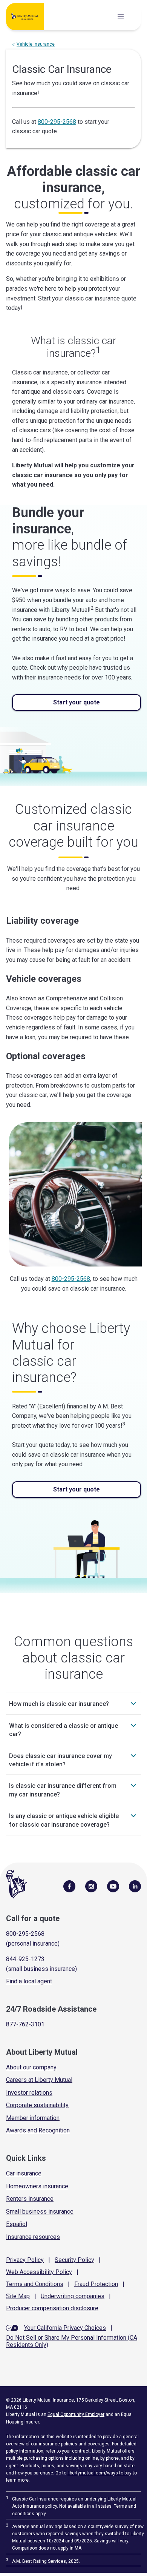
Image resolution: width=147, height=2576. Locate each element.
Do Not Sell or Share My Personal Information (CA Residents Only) (72, 2341)
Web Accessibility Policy (39, 2272)
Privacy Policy (25, 2260)
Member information (33, 2118)
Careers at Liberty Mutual (39, 2080)
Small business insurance (40, 2212)
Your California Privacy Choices (65, 2328)
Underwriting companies (73, 2296)
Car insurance (24, 2173)
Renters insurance (30, 2199)
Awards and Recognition (38, 2130)
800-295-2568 (57, 122)
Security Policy (74, 2260)
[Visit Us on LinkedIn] (135, 1886)
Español (17, 2224)
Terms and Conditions (35, 2284)
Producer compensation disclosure (52, 2308)
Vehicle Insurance (36, 44)
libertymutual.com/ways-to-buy (100, 2473)
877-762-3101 (25, 2024)
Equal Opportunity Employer (76, 2414)
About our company (31, 2067)
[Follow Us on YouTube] (113, 1886)
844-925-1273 (25, 1959)
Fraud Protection (96, 2284)
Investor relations (29, 2093)
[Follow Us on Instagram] (91, 1886)
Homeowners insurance (37, 2186)
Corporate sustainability (37, 2105)
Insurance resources (33, 2237)
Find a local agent (29, 1981)
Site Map (18, 2296)
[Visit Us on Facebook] (69, 1886)
